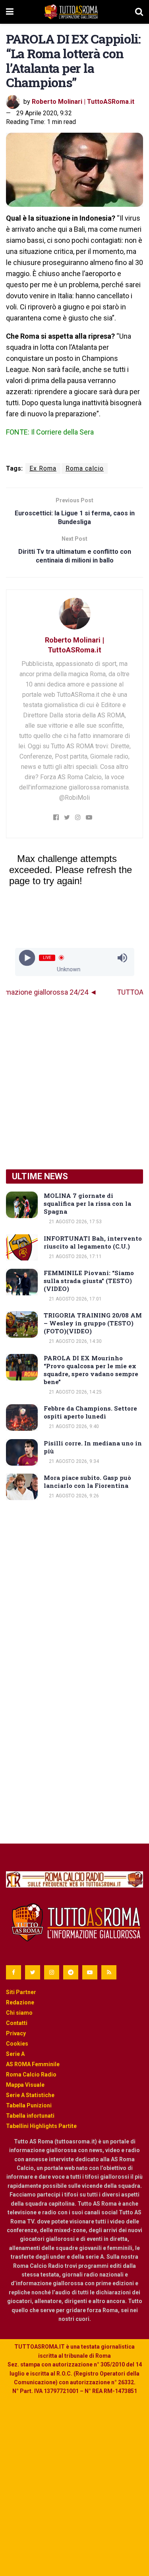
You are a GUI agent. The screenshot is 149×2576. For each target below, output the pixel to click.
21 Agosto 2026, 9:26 (73, 1496)
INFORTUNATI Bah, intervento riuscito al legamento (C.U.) (93, 1242)
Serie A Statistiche (30, 2095)
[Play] (27, 958)
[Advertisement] (74, 1083)
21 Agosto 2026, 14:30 (75, 1341)
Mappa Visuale (25, 2085)
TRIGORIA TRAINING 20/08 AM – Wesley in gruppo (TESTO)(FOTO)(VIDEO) (93, 1323)
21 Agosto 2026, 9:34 (73, 1461)
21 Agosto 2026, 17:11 (75, 1257)
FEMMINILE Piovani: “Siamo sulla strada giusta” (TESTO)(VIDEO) (89, 1281)
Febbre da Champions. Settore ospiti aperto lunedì (90, 1412)
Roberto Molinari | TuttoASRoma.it (83, 102)
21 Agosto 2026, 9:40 (73, 1426)
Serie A (15, 2054)
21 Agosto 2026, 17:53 (75, 1222)
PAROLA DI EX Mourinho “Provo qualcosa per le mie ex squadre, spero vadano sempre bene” (91, 1370)
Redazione (20, 2002)
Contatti (17, 2023)
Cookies (17, 2044)
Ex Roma (43, 468)
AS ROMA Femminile (33, 2064)
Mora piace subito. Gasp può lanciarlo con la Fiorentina (87, 1482)
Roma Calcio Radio (31, 2075)
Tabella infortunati (30, 2116)
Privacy (16, 2033)
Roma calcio (85, 468)
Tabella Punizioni (29, 2105)
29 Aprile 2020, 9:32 (44, 113)
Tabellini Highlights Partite (41, 2126)
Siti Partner (21, 1992)
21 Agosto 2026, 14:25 (75, 1392)
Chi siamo (19, 2013)
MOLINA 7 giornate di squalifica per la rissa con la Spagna (87, 1203)
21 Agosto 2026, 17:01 (75, 1299)
